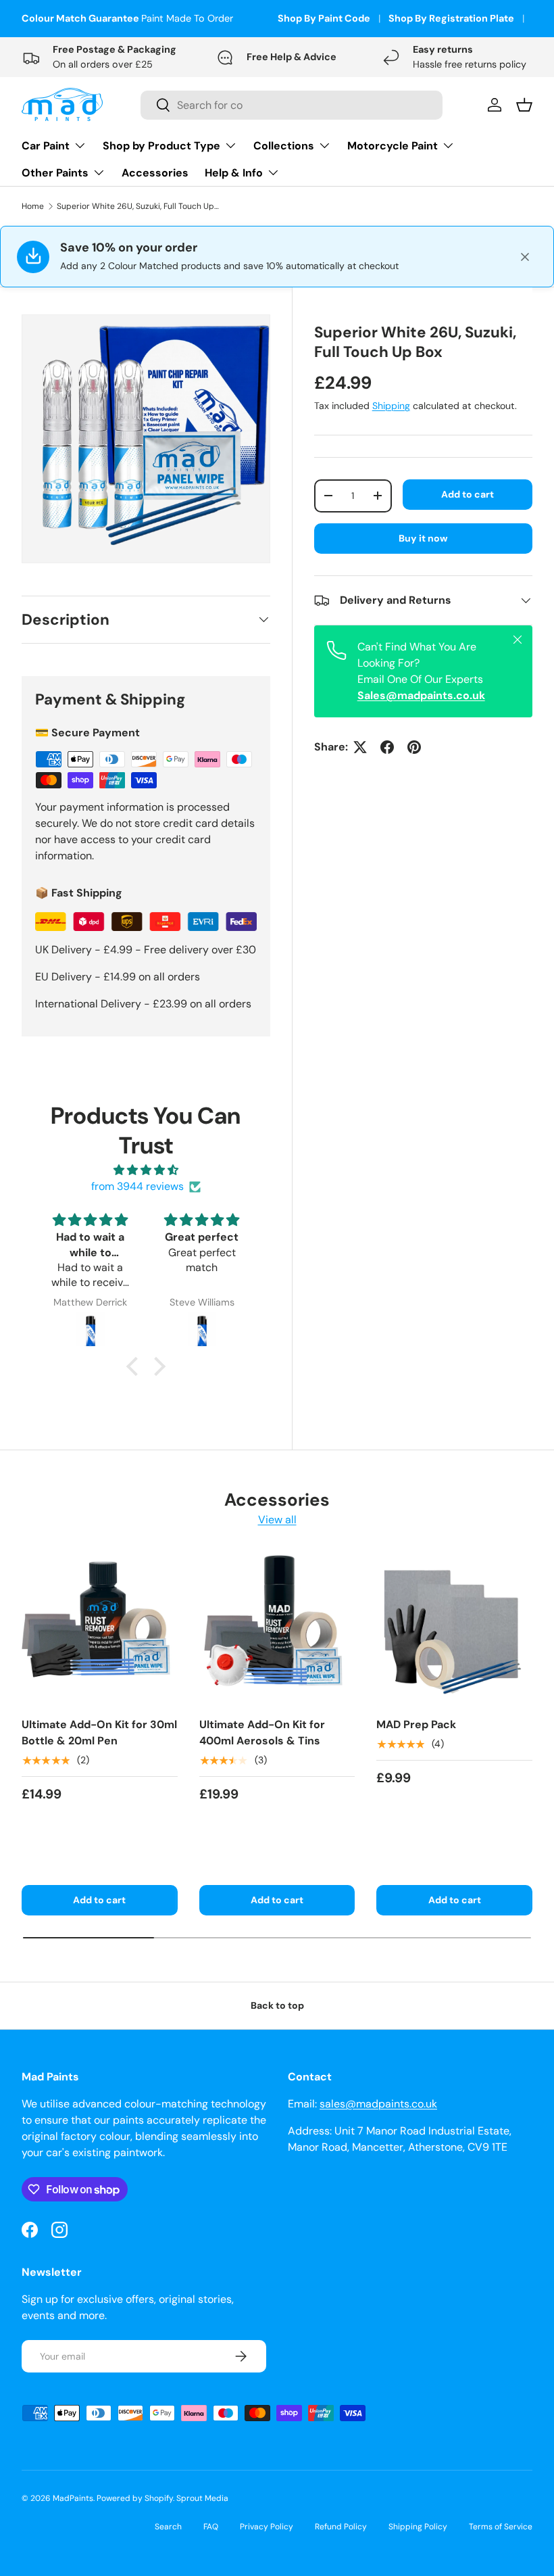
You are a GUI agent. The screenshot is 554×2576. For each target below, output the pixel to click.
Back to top (277, 2005)
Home (33, 206)
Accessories (155, 173)
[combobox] (292, 105)
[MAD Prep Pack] (454, 1628)
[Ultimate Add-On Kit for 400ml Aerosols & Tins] (277, 1628)
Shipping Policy (418, 2527)
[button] (136, 1366)
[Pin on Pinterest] (414, 747)
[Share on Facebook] (387, 747)
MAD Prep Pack (416, 1724)
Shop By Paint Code (324, 18)
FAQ (211, 2527)
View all (277, 1520)
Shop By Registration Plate (451, 18)
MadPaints (73, 2498)
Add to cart (468, 494)
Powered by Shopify (135, 2498)
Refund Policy (341, 2527)
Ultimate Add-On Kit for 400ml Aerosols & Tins (262, 1733)
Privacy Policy (267, 2527)
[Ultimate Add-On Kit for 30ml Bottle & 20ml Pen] (100, 1628)
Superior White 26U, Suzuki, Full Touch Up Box (138, 206)
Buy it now (423, 538)
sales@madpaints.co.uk (378, 2104)
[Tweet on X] (360, 747)
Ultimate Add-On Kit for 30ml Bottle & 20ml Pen (99, 1733)
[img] (146, 1170)
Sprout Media (202, 2498)
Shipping (391, 406)
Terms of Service (501, 2527)
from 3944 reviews (137, 1186)
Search (168, 2527)
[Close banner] (525, 257)
